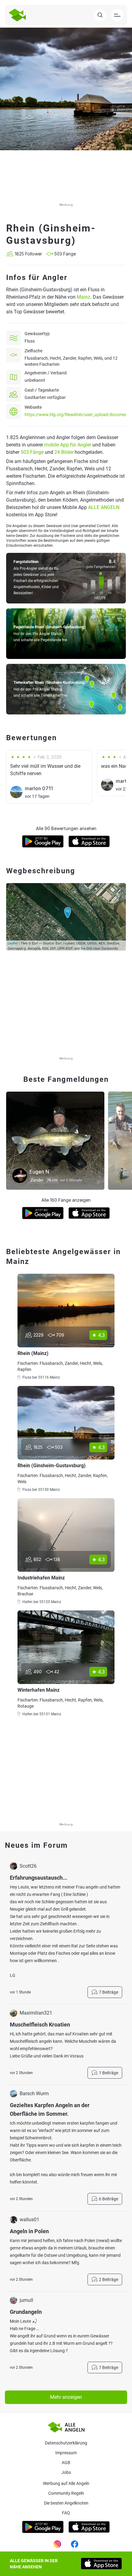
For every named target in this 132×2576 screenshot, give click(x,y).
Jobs (66, 2472)
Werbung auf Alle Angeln (66, 2483)
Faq (66, 2513)
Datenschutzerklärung (66, 2443)
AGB (66, 2463)
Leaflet (13, 943)
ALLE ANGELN (104, 507)
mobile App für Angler (68, 445)
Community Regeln (66, 2493)
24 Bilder (64, 452)
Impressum (66, 2453)
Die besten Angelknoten (66, 2503)
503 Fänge (32, 452)
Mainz (83, 297)
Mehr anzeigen (66, 2397)
